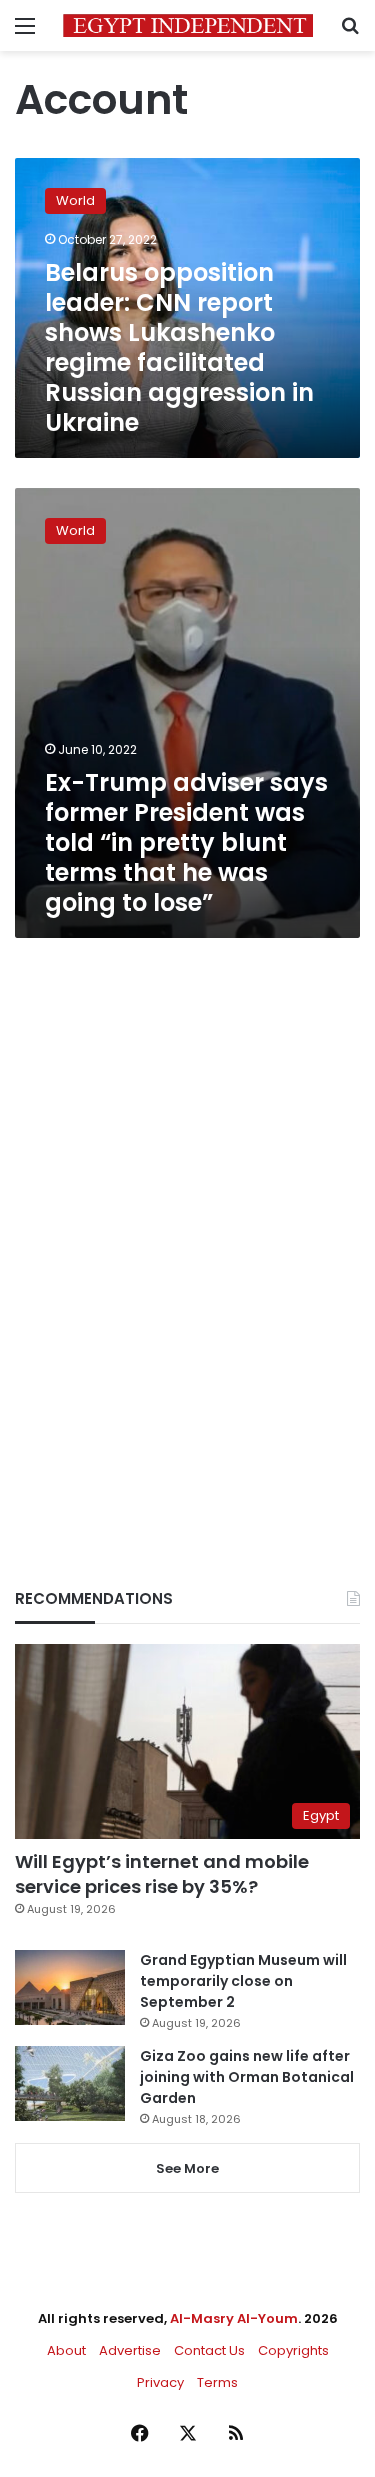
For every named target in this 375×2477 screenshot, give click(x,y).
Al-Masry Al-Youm (234, 2318)
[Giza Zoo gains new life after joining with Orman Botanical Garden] (70, 2083)
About (66, 2350)
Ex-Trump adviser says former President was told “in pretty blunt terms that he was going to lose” (186, 842)
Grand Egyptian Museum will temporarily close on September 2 (243, 1981)
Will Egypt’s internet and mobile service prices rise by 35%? (162, 1874)
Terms (217, 2382)
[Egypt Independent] (188, 25)
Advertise (130, 2350)
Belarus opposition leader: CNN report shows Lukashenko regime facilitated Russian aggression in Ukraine (179, 347)
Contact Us (209, 2350)
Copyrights (293, 2350)
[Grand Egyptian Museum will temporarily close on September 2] (70, 1987)
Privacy (160, 2382)
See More (187, 2168)
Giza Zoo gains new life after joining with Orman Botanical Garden (247, 2077)
